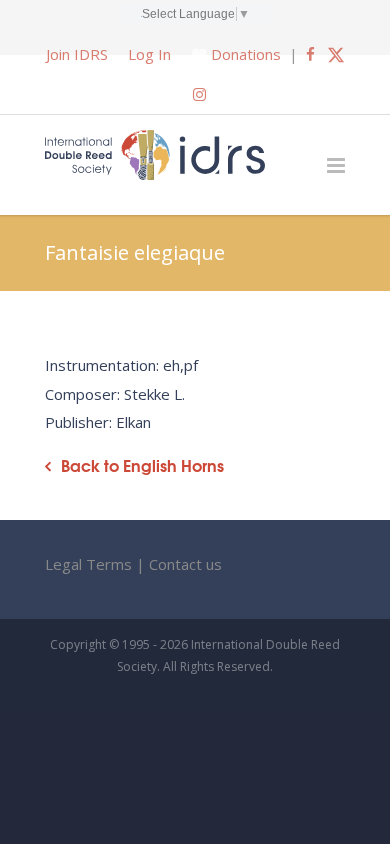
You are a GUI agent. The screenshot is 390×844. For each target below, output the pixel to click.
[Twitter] (336, 54)
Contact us (185, 564)
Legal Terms (88, 564)
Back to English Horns (142, 465)
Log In (149, 54)
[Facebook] (310, 54)
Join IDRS (77, 54)
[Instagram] (199, 94)
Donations (246, 54)
